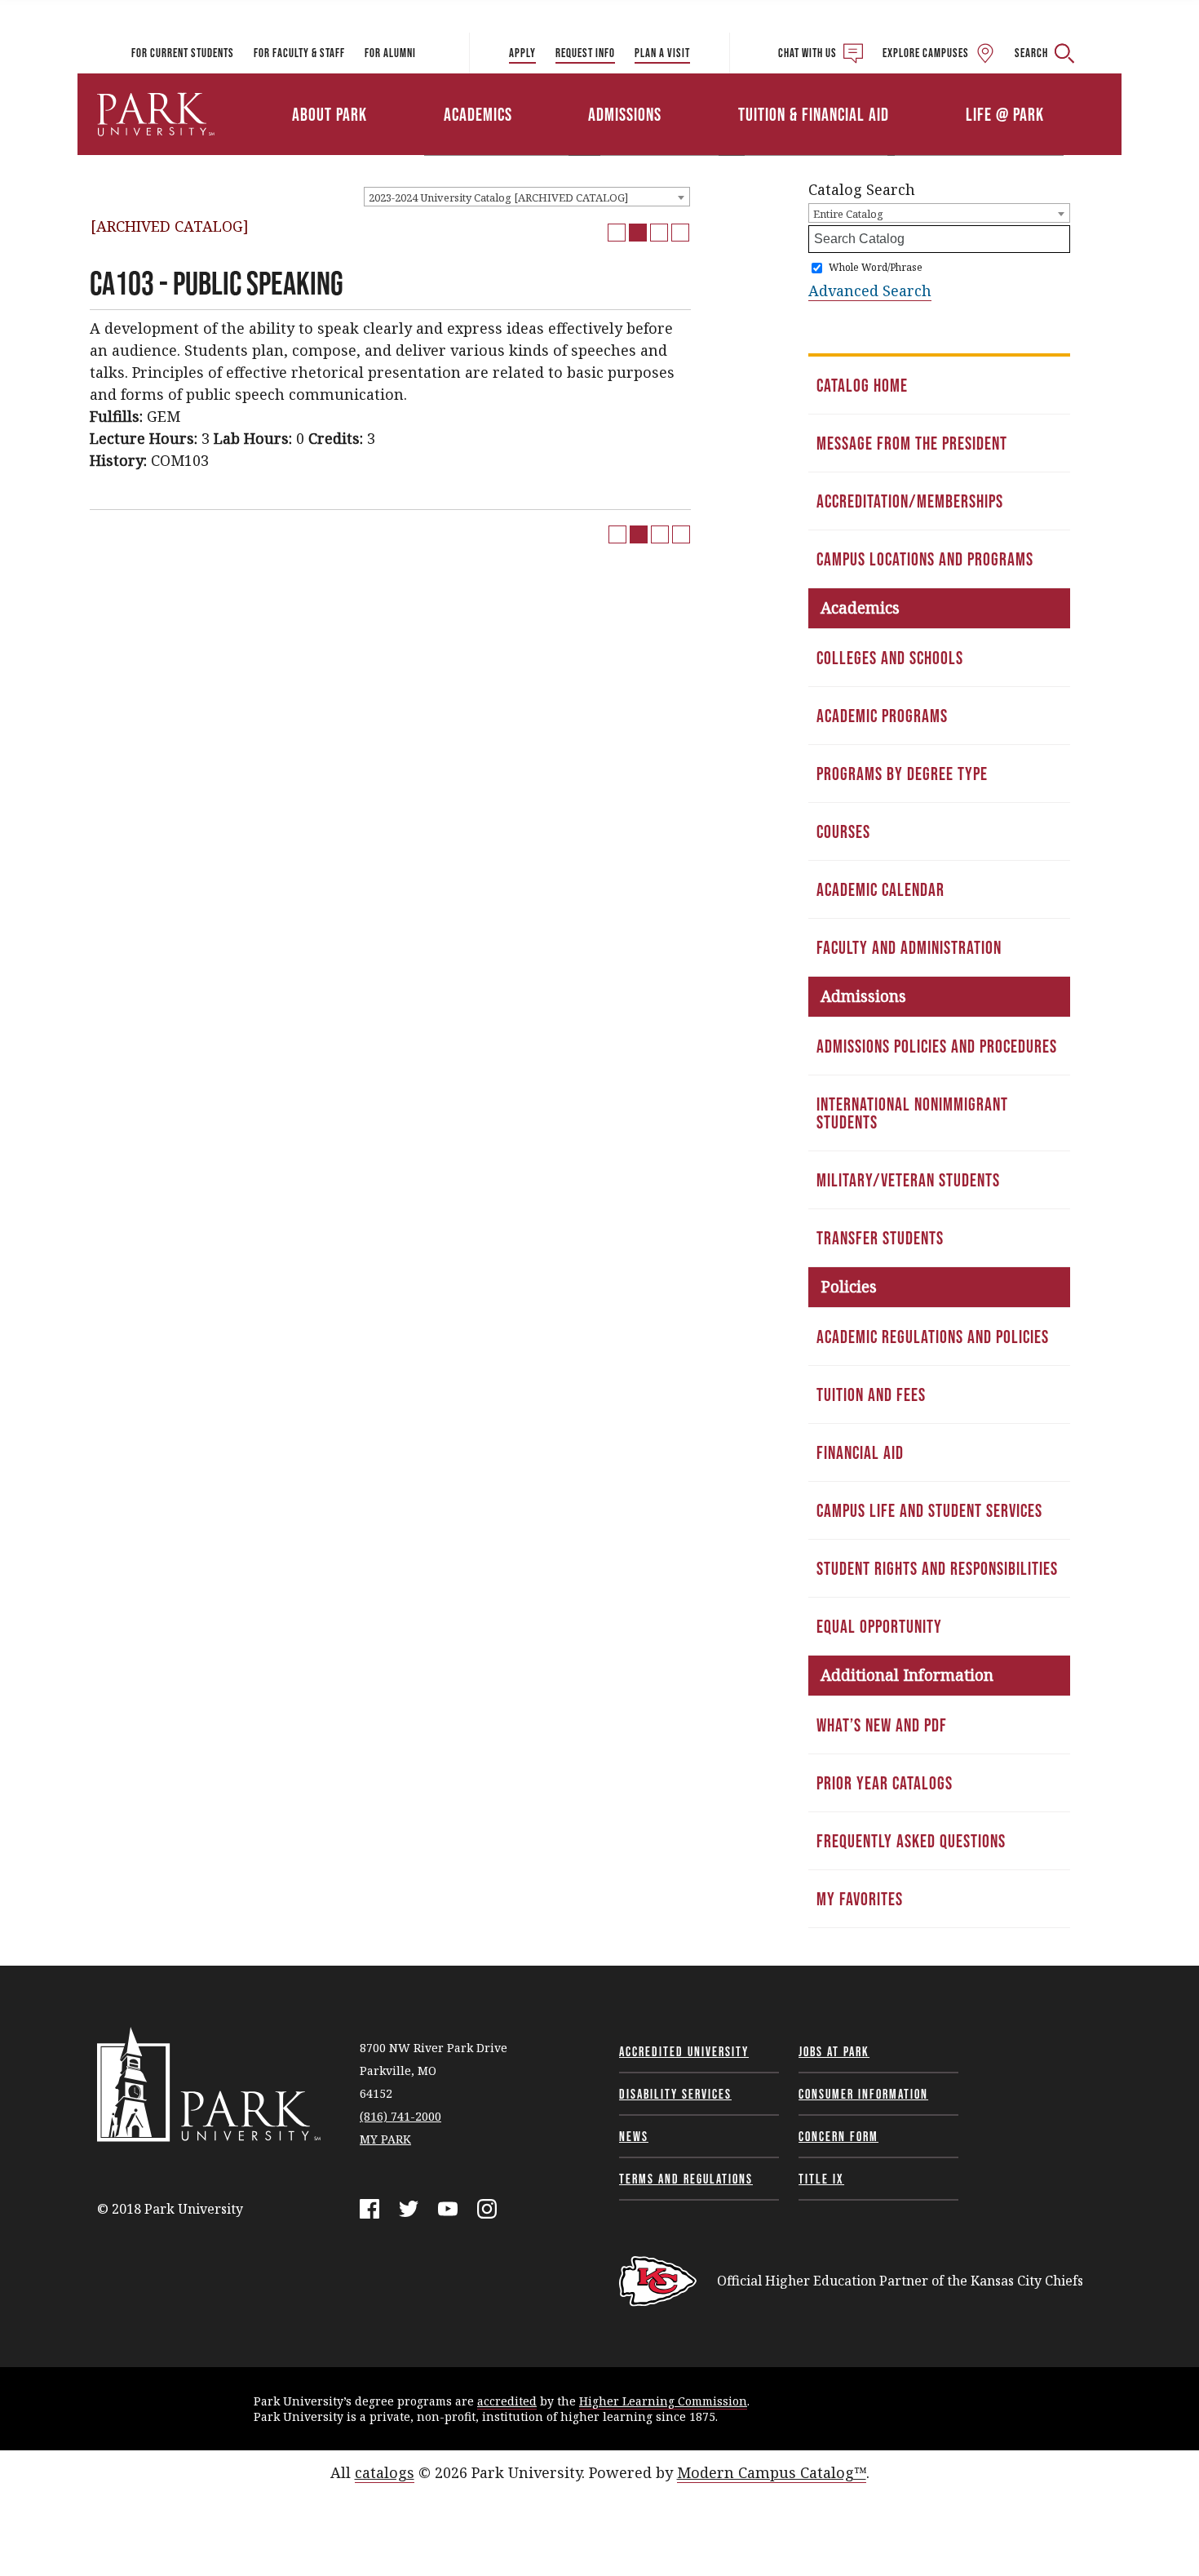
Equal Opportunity (879, 1626)
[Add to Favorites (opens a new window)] (617, 233)
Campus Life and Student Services (929, 1510)
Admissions (625, 114)
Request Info (585, 53)
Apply (522, 53)
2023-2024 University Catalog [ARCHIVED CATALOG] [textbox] (498, 197)
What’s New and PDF (882, 1725)
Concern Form (838, 2136)
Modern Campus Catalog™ (772, 2472)
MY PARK (385, 2139)
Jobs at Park (834, 2051)
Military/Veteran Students (908, 1180)
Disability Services (675, 2094)
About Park (330, 114)
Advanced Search (870, 290)
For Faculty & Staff (299, 53)
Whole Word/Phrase (876, 267)
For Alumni (390, 53)
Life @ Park (1005, 114)
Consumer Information (863, 2094)
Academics (478, 114)
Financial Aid (860, 1452)
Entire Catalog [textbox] (848, 214)
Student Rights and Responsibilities (937, 1568)
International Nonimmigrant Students (912, 1113)
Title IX (821, 2179)
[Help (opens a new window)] (680, 233)
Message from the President (912, 443)
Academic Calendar (880, 889)
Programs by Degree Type (902, 774)
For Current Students (183, 53)
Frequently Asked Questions (911, 1841)
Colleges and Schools (890, 658)
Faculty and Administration (909, 947)
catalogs (385, 2472)
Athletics (932, 92)
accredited (507, 2401)
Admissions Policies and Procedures (937, 1046)
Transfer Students (880, 1238)
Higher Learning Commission (663, 2401)
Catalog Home (862, 385)
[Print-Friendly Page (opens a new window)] (659, 233)
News (634, 2136)
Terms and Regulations (686, 2179)
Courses (843, 831)
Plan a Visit (662, 53)
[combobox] (527, 197)
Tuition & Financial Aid (814, 114)
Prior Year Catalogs (885, 1783)
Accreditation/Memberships (910, 501)
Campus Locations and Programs (925, 559)
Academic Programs (882, 716)
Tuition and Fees (871, 1394)
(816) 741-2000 (400, 2116)
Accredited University (684, 2051)
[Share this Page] (638, 233)
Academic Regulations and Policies (933, 1337)
